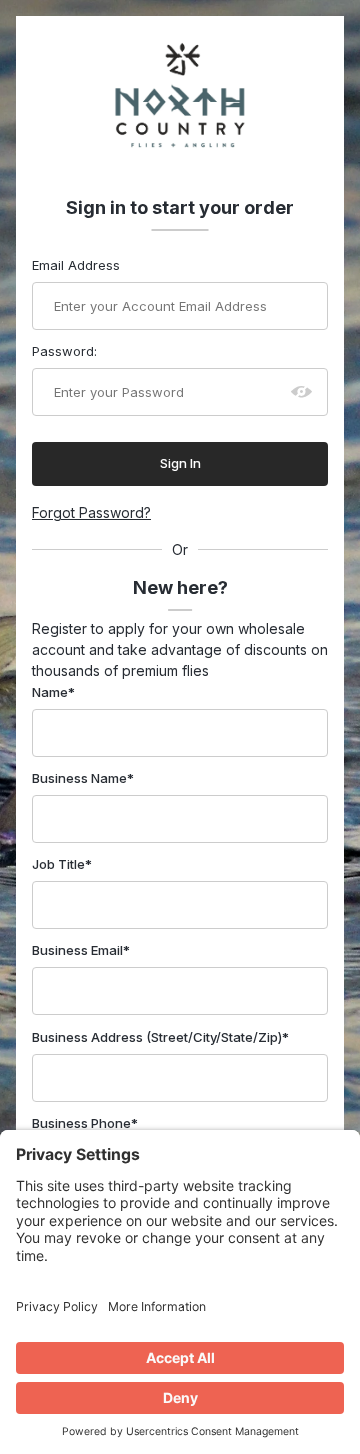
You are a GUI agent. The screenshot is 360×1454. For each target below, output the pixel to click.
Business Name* (83, 778)
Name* (53, 692)
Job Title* (62, 864)
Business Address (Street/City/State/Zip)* (160, 1037)
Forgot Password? (91, 512)
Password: (64, 351)
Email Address (76, 265)
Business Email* (81, 950)
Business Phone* (85, 1123)
